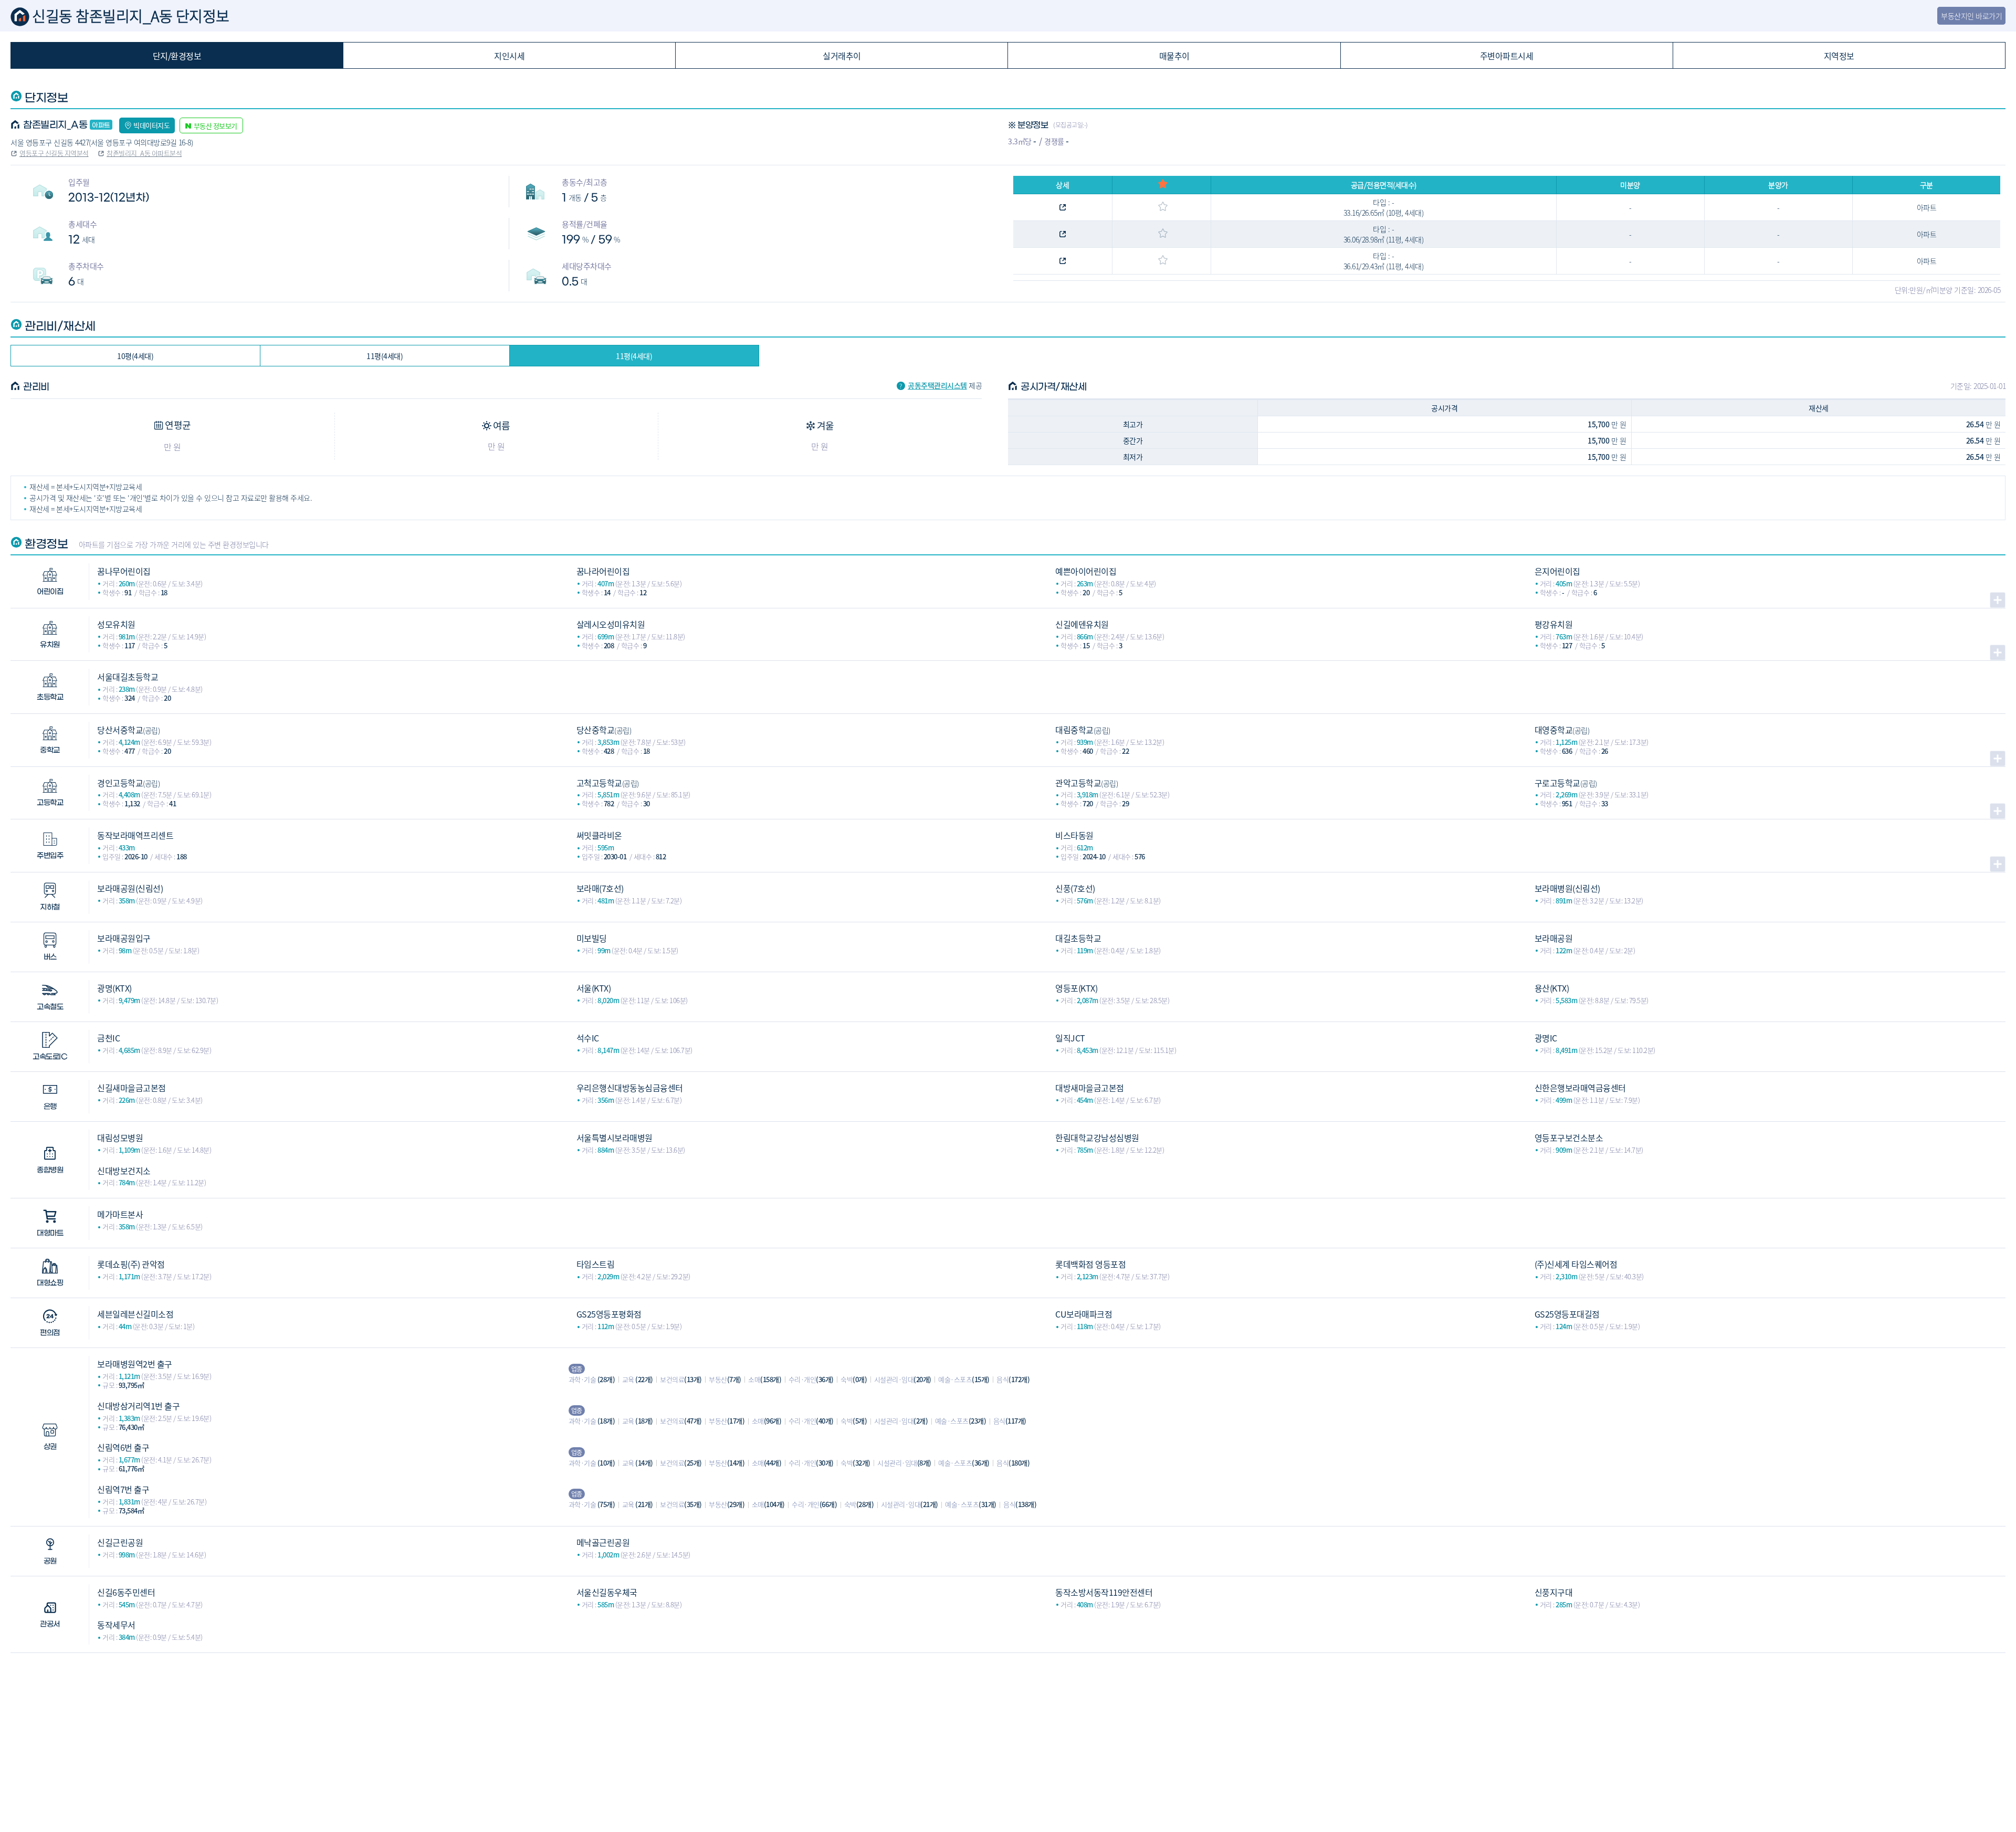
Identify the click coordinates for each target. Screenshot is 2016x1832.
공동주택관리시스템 (937, 385)
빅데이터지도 (151, 125)
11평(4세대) (385, 356)
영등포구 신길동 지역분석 (54, 153)
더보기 (1998, 600)
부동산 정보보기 (216, 126)
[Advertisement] (1008, 1726)
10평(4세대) (135, 356)
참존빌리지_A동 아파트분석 (144, 153)
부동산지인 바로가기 (1971, 16)
